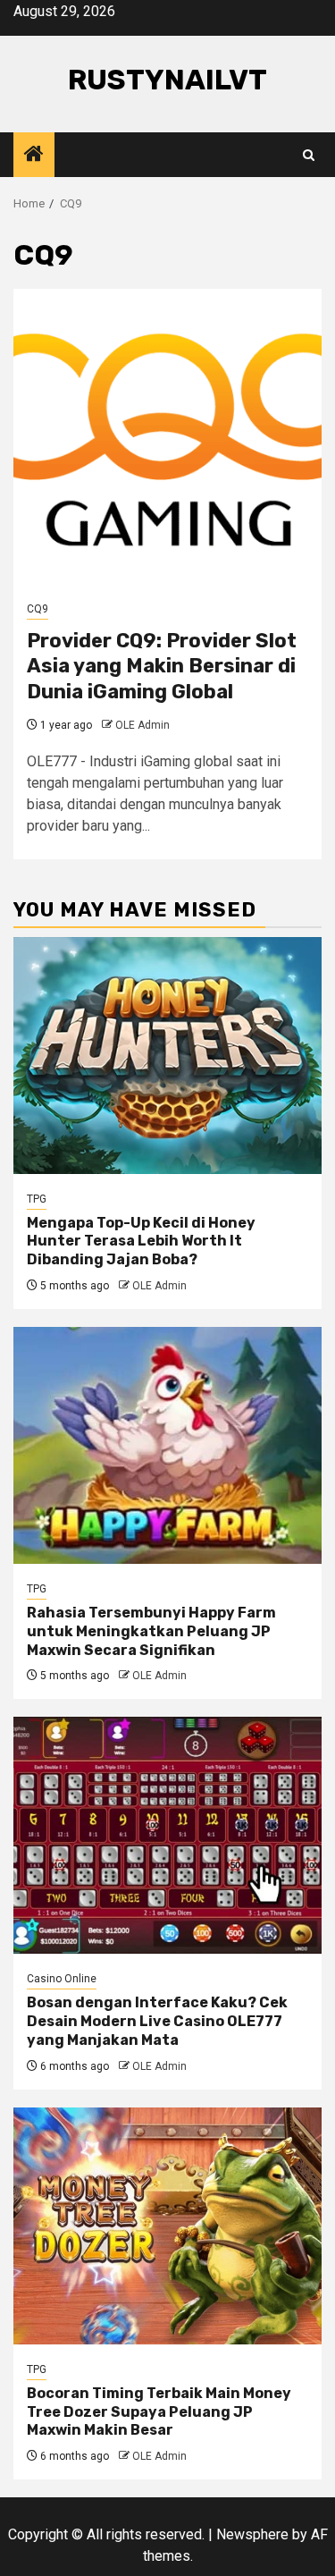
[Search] (309, 155)
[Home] (34, 156)
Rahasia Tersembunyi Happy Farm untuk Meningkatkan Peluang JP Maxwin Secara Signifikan (151, 1631)
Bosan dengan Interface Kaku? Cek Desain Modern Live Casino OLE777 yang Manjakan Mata (157, 2021)
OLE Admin (142, 725)
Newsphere (252, 2534)
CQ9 (38, 609)
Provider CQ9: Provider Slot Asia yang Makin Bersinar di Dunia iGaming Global (162, 666)
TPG (37, 1199)
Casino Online (62, 1979)
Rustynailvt (167, 80)
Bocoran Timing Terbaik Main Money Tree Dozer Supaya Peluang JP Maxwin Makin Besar (159, 2412)
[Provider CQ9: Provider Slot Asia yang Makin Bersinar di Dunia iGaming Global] (167, 436)
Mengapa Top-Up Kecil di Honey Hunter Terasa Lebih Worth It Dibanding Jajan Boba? (141, 1242)
